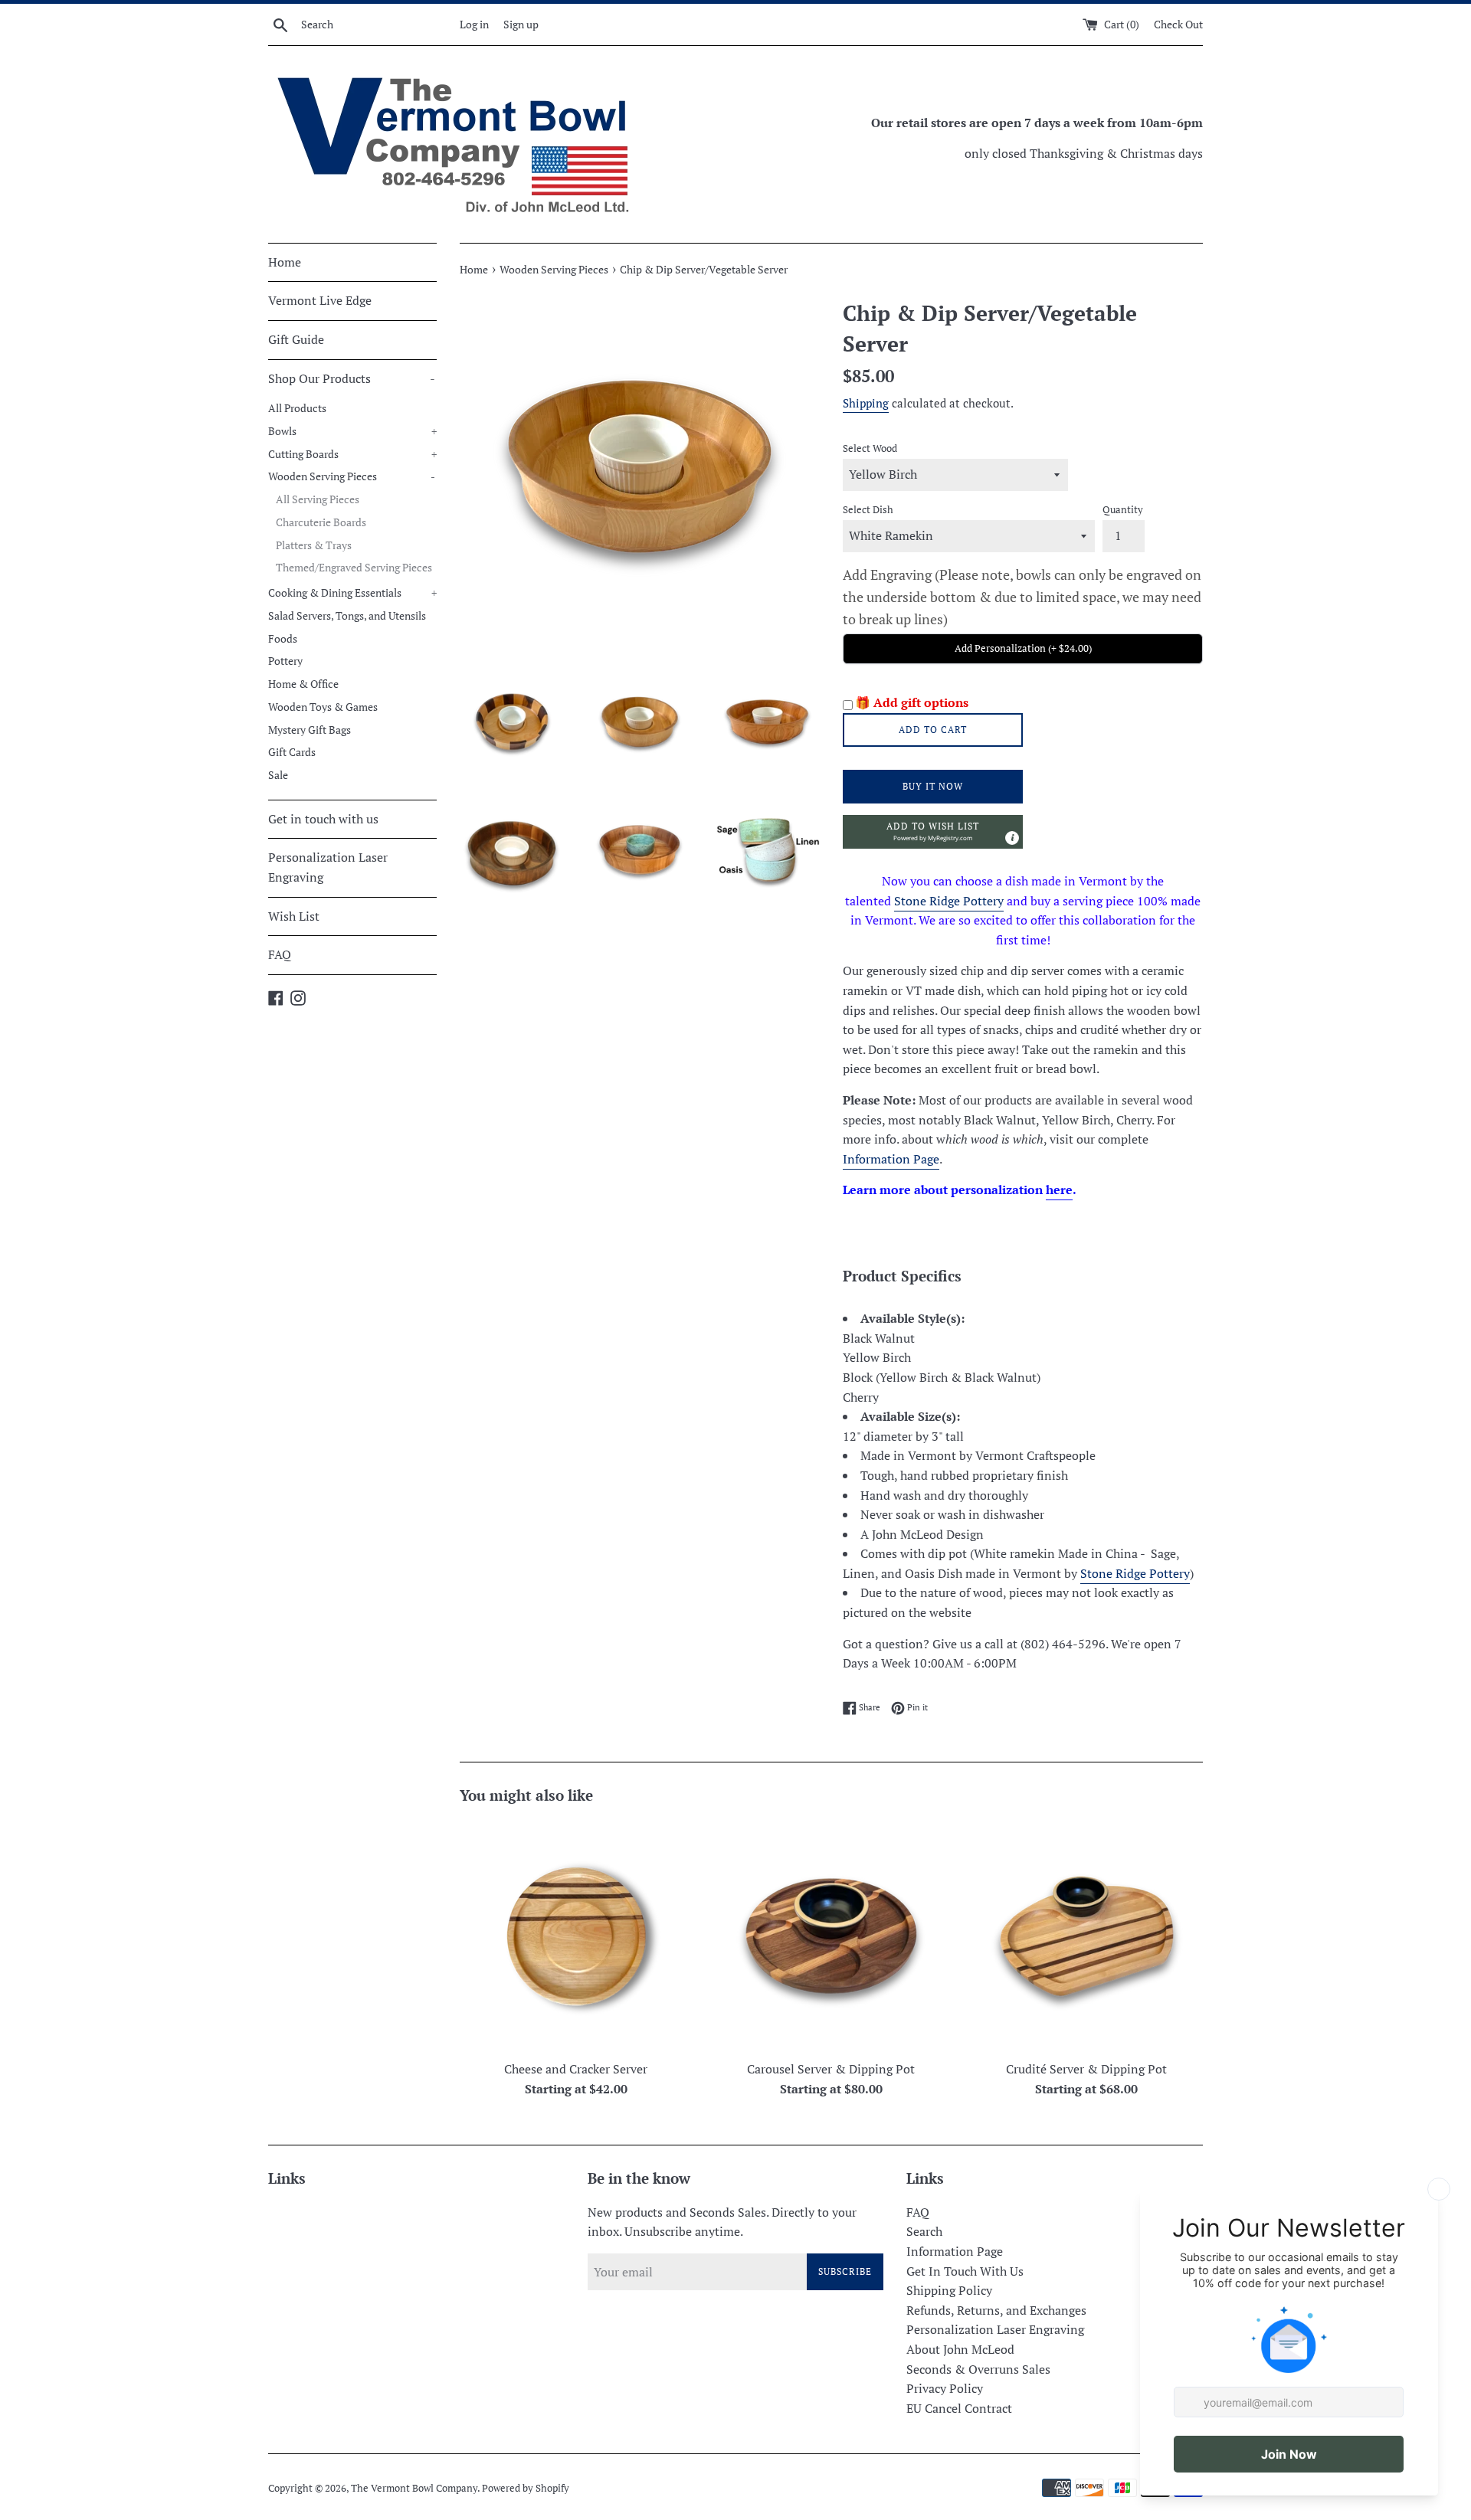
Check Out (1178, 24)
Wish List (294, 916)
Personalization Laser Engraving (328, 867)
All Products (297, 408)
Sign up (521, 24)
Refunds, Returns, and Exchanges (996, 2310)
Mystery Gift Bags (310, 730)
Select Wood (870, 448)
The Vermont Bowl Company (414, 2488)
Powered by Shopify (526, 2488)
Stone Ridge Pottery (949, 901)
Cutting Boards (352, 454)
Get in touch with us (323, 819)
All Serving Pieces (318, 499)
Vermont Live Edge (320, 300)
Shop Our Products (352, 378)
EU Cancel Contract (959, 2408)
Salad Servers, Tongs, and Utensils (347, 616)
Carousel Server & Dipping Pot (831, 2069)
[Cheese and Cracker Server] (576, 1936)
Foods (283, 639)
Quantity (1123, 510)
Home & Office (303, 684)
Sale (278, 775)
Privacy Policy (945, 2388)
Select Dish (868, 510)
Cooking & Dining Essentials (352, 593)
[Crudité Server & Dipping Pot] (1087, 1936)
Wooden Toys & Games (323, 707)
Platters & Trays (314, 545)
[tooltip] (1012, 838)
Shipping (866, 403)
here (1059, 1190)
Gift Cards (292, 752)
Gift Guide (296, 339)
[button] (933, 832)
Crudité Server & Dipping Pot (1086, 2069)
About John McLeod (960, 2349)
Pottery (285, 661)
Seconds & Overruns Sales (978, 2369)
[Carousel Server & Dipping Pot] (831, 1936)
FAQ (280, 954)
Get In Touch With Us (965, 2271)
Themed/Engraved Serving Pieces (354, 568)
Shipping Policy (949, 2290)
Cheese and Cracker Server (576, 2069)
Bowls (352, 431)
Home (285, 262)
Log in (474, 24)
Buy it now (933, 786)
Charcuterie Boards (321, 522)
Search (924, 2231)
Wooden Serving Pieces (352, 476)
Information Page (891, 1159)
